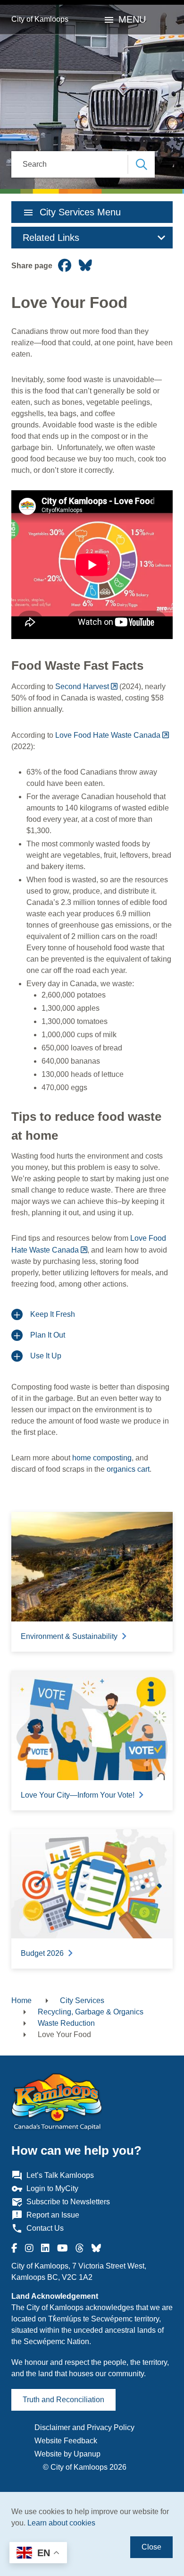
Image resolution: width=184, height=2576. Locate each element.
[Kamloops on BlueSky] (96, 2248)
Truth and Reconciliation (63, 2400)
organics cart (128, 1469)
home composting (102, 1458)
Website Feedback (66, 2441)
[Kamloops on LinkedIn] (45, 2248)
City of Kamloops (40, 19)
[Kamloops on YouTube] (63, 2248)
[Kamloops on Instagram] (29, 2248)
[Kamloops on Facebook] (14, 2248)
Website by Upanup (67, 2454)
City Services (82, 2000)
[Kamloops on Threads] (80, 2248)
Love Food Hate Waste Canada (108, 735)
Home (21, 2000)
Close (151, 2547)
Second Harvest (81, 687)
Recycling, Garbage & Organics (91, 2012)
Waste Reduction (66, 2023)
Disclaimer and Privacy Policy (84, 2427)
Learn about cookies (61, 2523)
